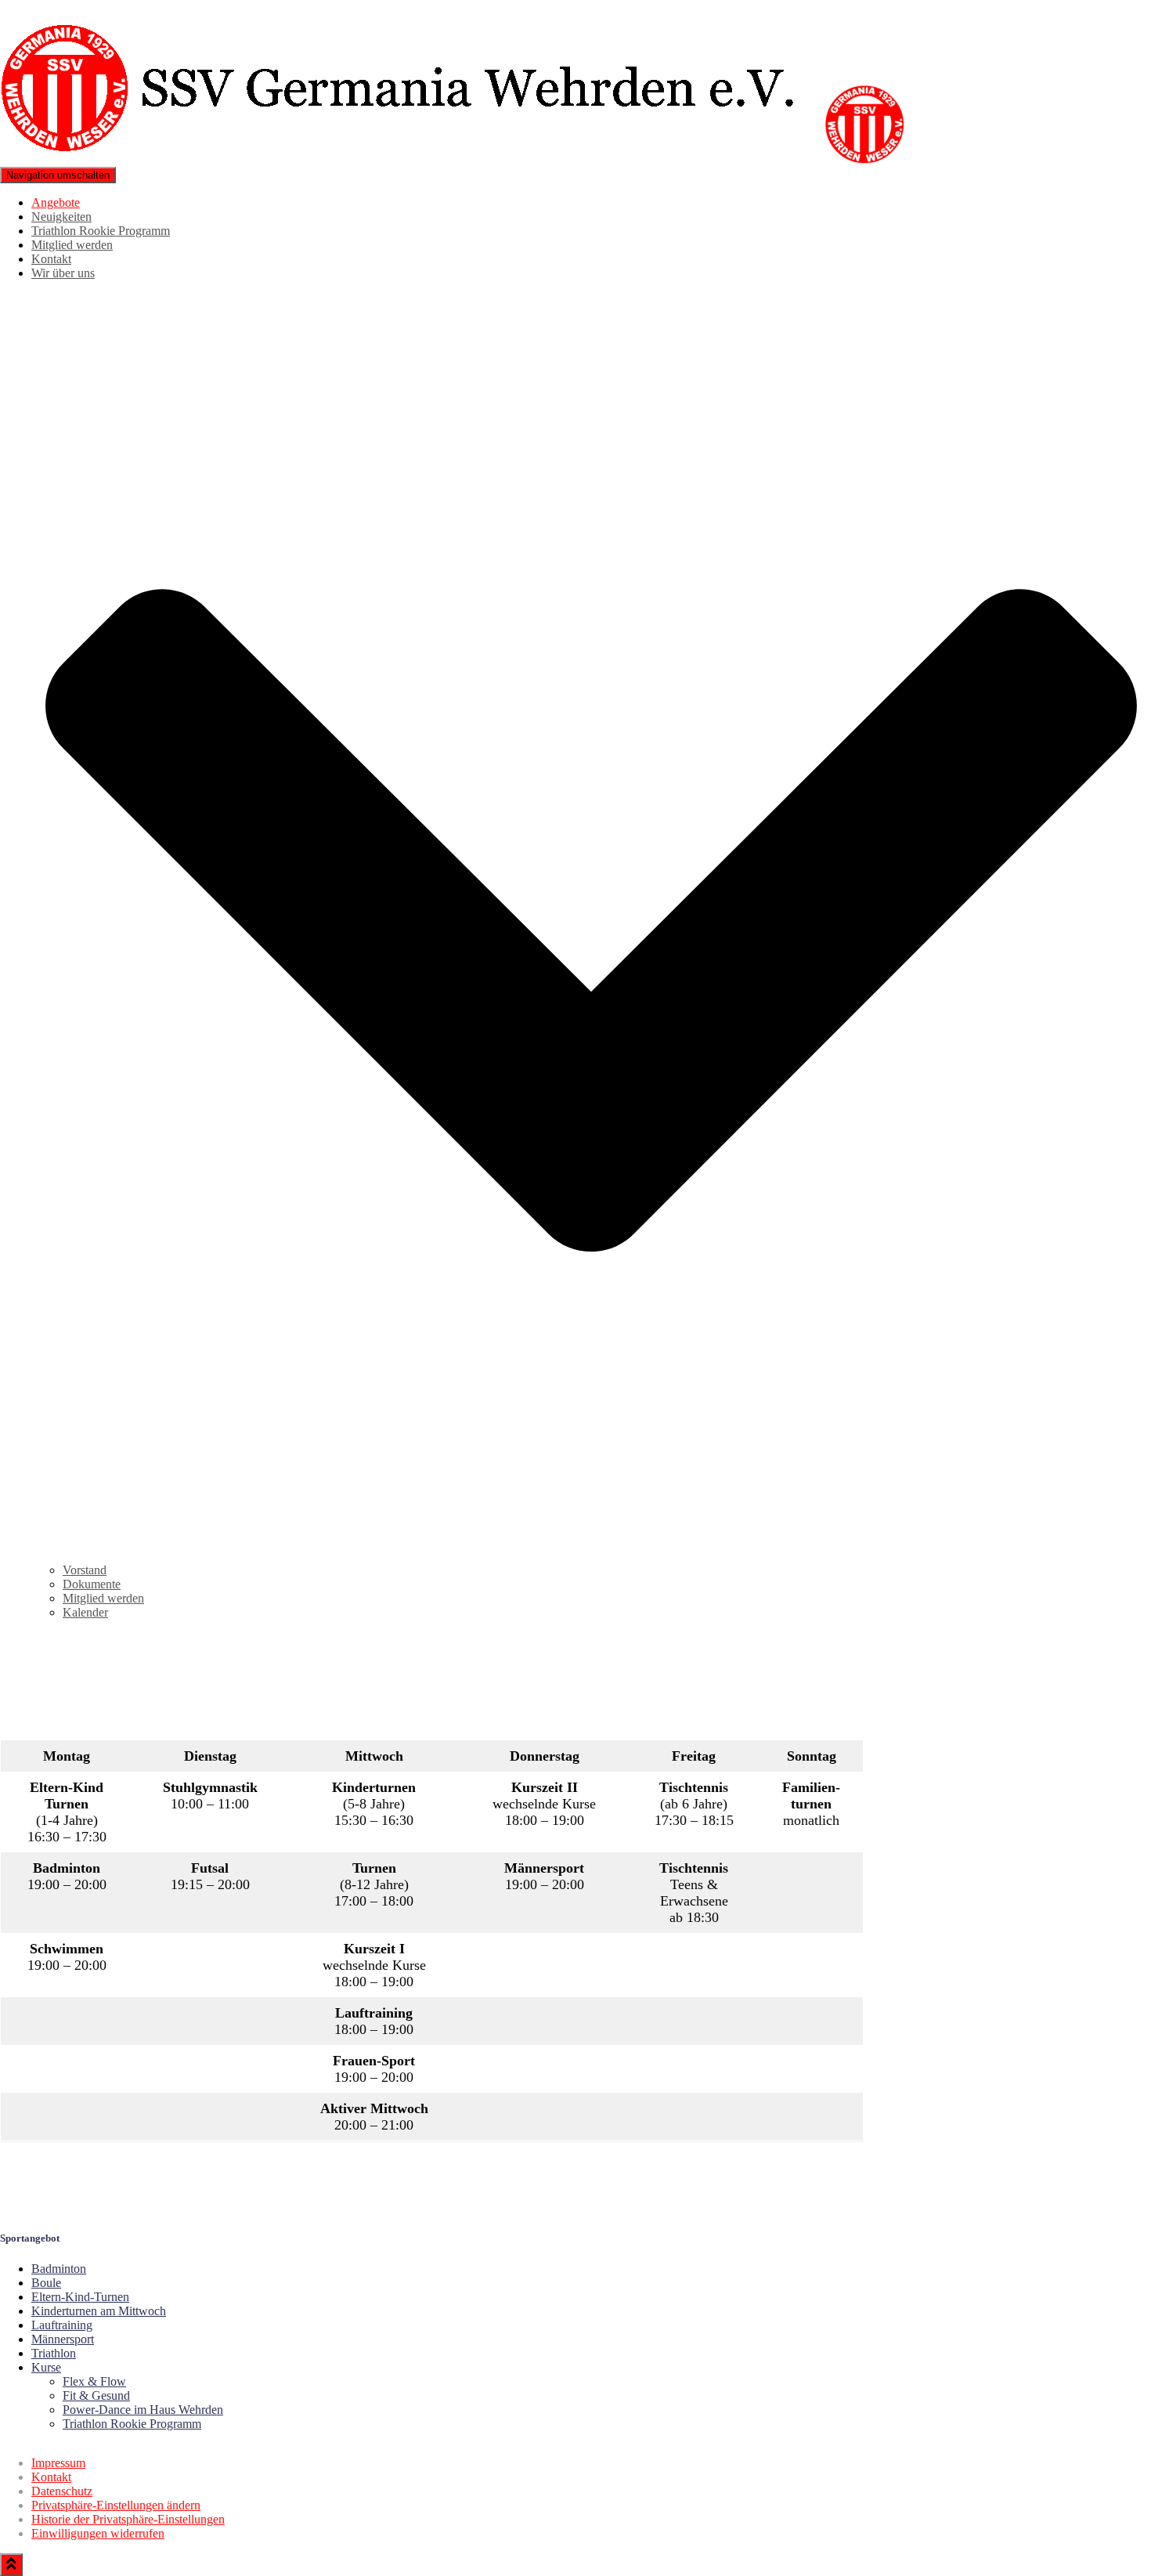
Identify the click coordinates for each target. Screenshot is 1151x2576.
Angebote (56, 202)
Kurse (46, 2367)
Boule (46, 2283)
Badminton (59, 2269)
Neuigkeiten (61, 217)
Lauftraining (62, 2325)
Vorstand (85, 1570)
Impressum (58, 2463)
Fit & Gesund (96, 2395)
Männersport (63, 2339)
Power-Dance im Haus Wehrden (143, 2410)
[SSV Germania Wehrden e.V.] (460, 159)
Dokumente (92, 1584)
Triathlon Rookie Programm (101, 231)
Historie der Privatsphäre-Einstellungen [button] (128, 2519)
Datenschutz (62, 2491)
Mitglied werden (72, 245)
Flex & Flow (94, 2381)
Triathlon (54, 2353)
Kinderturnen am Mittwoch (99, 2311)
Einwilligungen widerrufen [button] (98, 2533)
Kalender (85, 1612)
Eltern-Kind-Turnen (80, 2297)
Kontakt (51, 259)
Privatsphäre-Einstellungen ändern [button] (116, 2505)
